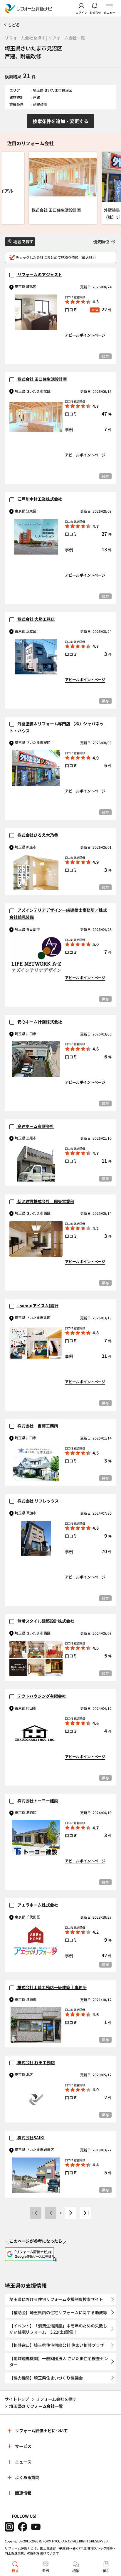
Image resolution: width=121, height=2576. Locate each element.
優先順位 (102, 241)
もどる (14, 25)
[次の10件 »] (70, 2213)
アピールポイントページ (85, 335)
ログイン (81, 12)
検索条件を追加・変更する (60, 121)
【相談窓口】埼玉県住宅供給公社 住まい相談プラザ (57, 2345)
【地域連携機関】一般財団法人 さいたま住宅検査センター (59, 2361)
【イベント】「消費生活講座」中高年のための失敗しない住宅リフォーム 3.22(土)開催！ (58, 2329)
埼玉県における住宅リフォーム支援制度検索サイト (56, 2299)
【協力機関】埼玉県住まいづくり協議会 (46, 2378)
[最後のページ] (85, 2213)
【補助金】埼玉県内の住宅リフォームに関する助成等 (58, 2312)
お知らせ (95, 12)
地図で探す (23, 241)
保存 (105, 356)
